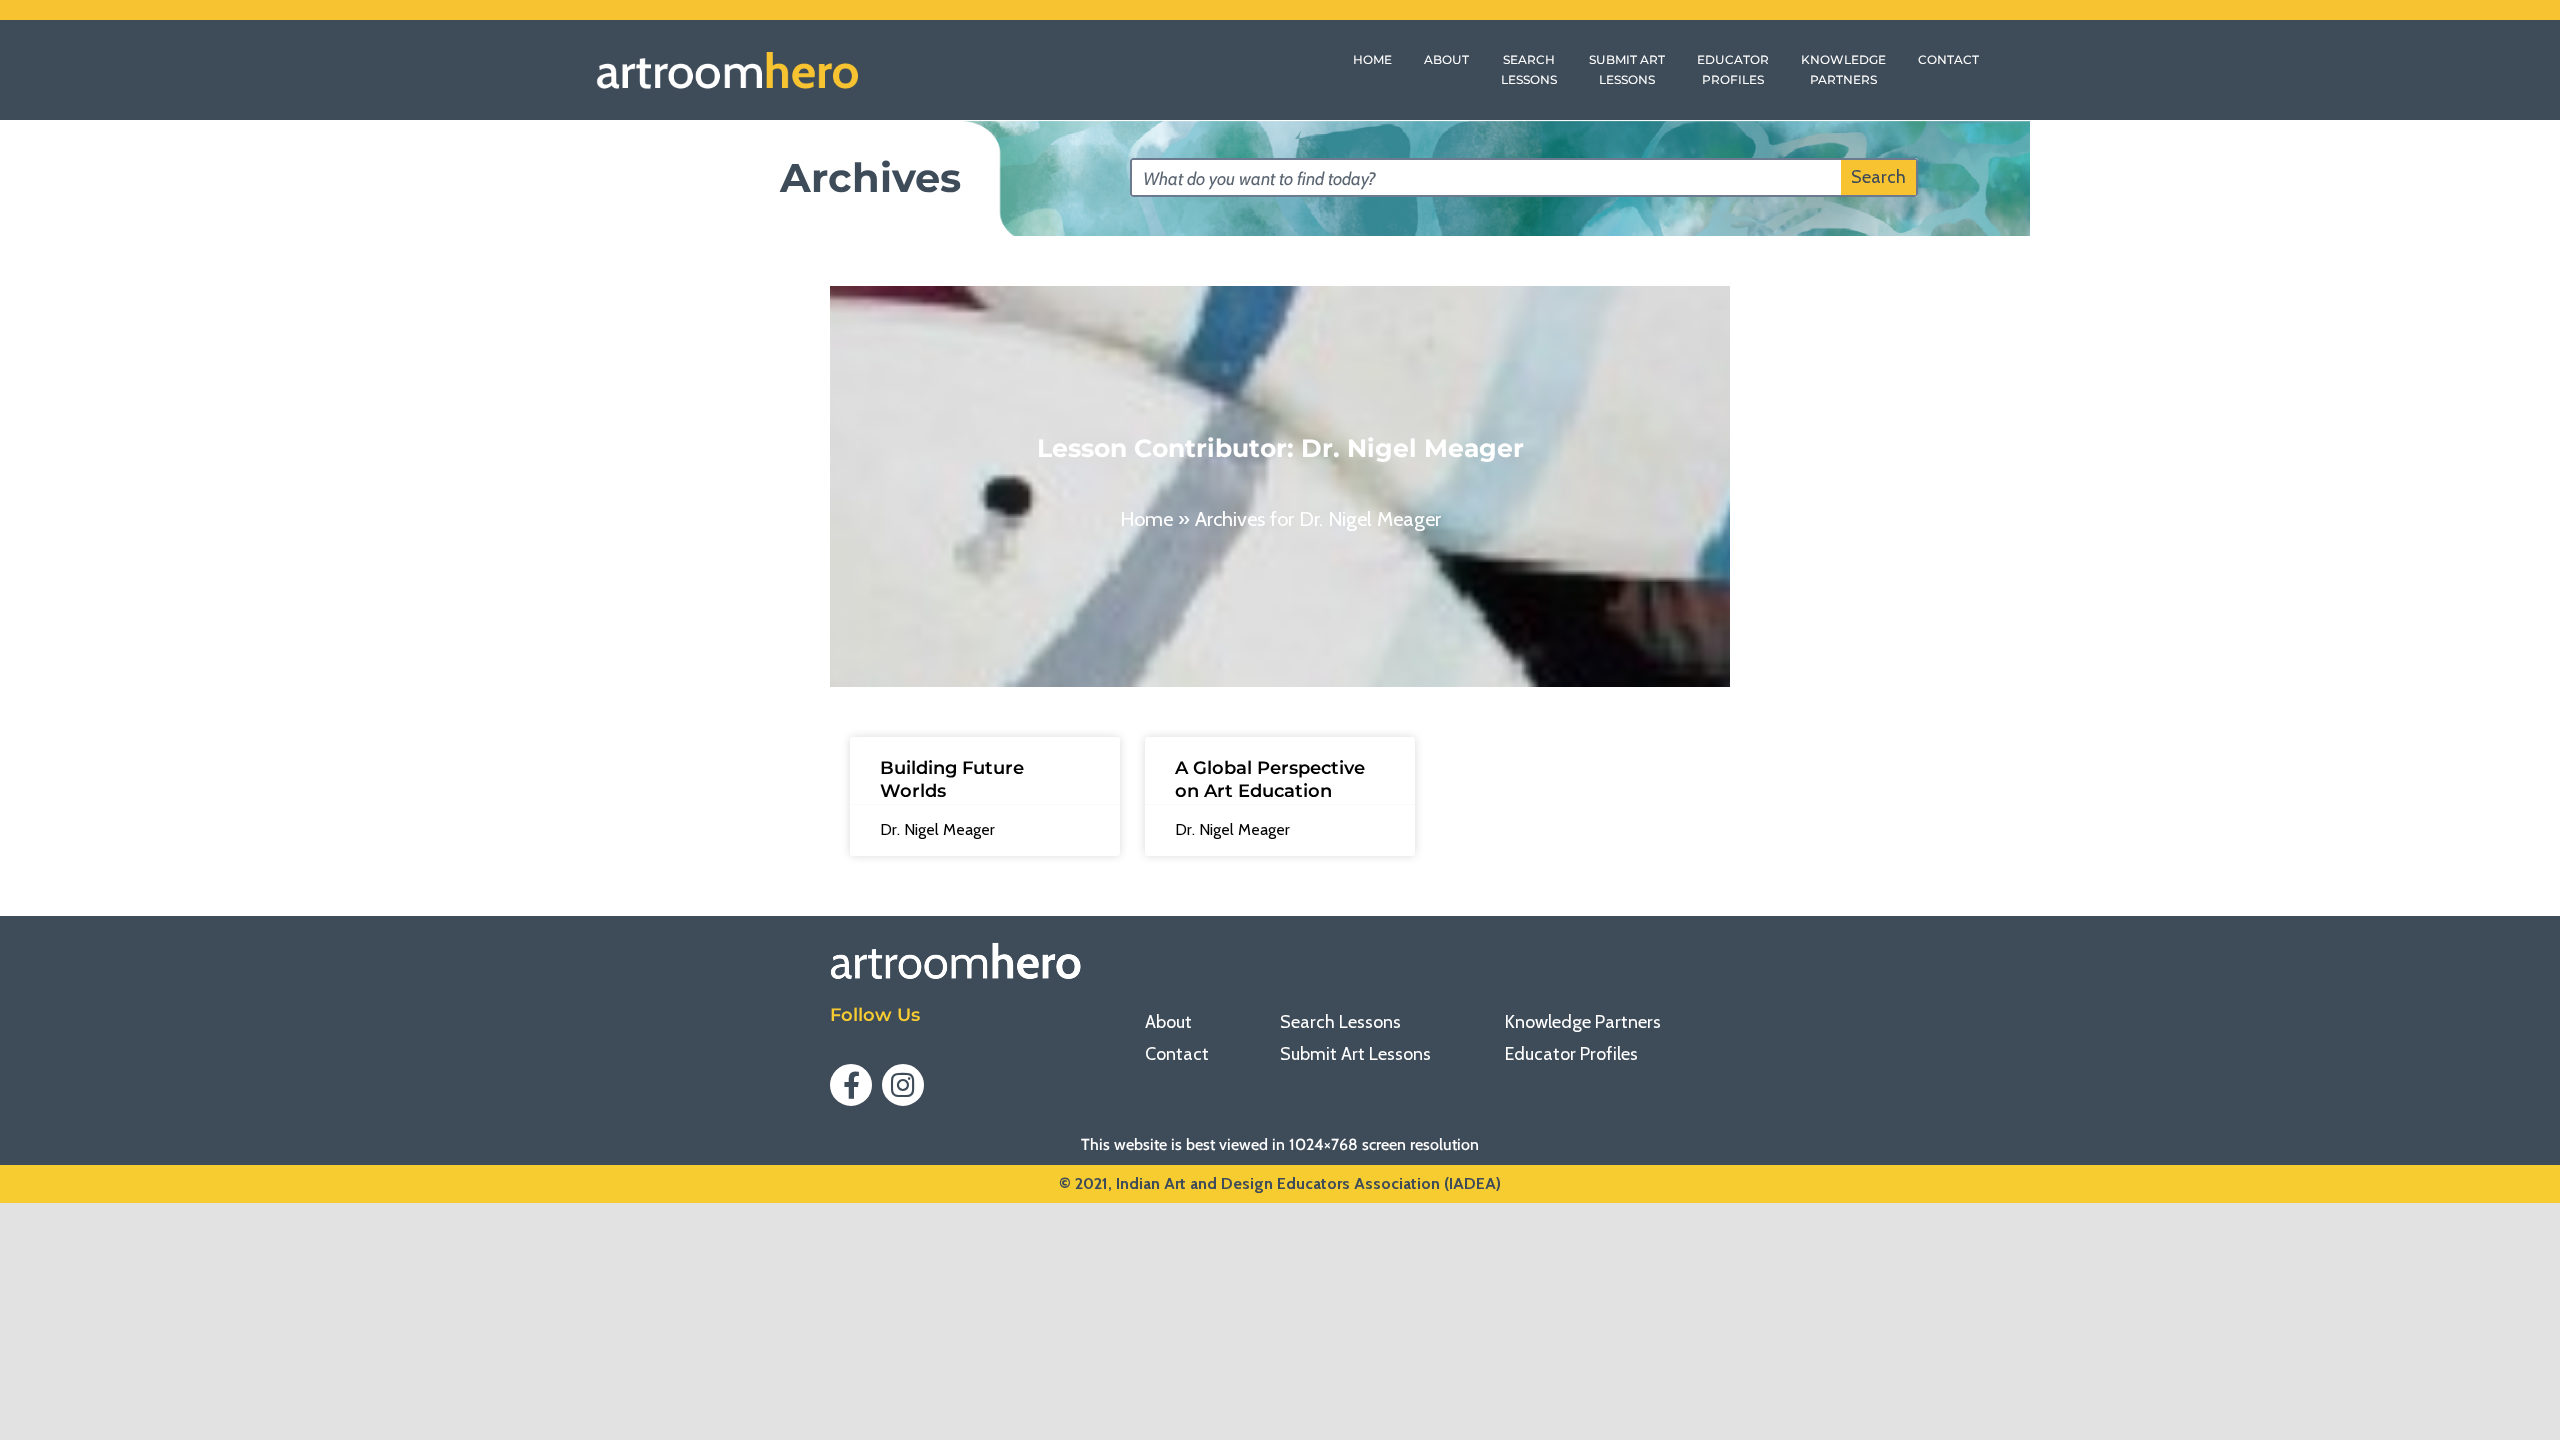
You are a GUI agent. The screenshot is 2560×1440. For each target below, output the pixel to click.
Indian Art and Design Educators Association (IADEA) (1308, 1183)
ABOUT (1446, 59)
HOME (1372, 59)
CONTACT (1948, 59)
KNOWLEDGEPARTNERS (1843, 69)
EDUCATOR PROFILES (1733, 69)
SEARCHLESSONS (1529, 69)
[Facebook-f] (851, 1085)
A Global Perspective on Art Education (1270, 779)
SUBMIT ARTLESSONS (1627, 69)
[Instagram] (903, 1085)
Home (1146, 519)
